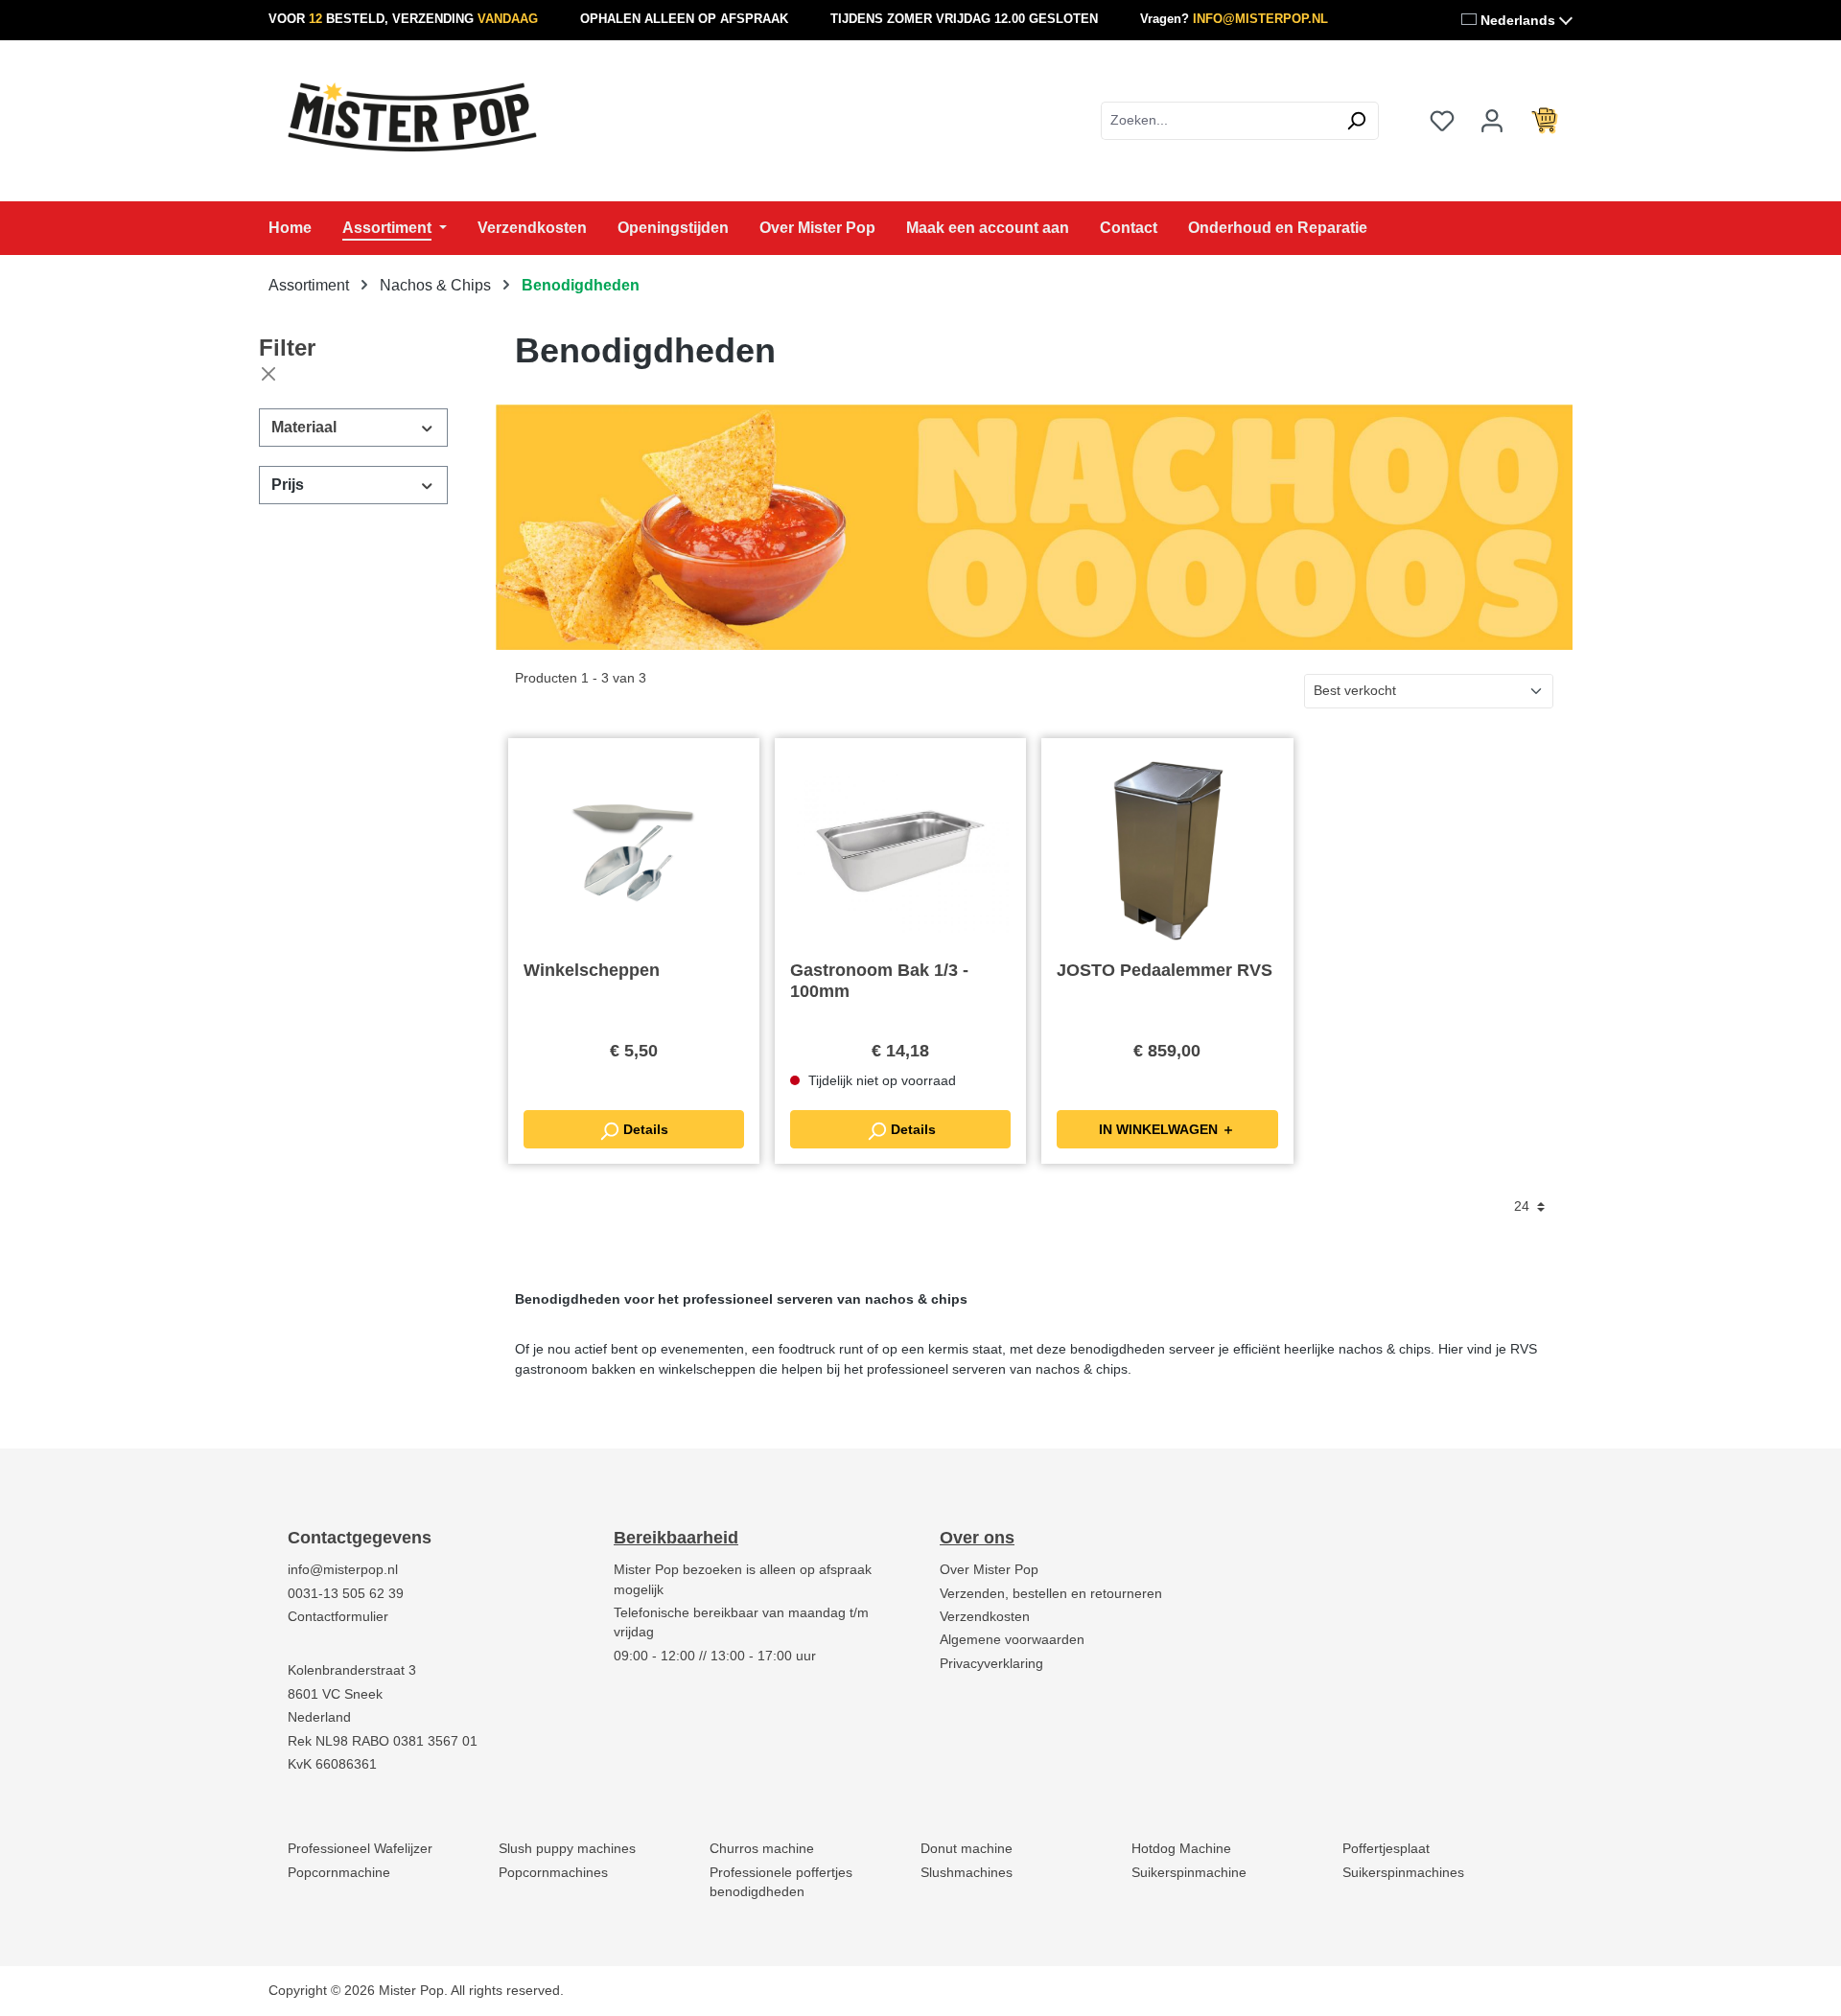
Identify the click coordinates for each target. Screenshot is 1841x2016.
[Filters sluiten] (268, 374)
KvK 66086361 (332, 1764)
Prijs (288, 485)
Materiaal (304, 427)
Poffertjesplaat (1386, 1849)
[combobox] (1218, 121)
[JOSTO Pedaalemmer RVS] (1167, 849)
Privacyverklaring (991, 1664)
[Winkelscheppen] (634, 849)
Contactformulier (338, 1617)
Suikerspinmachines (1403, 1873)
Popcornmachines (553, 1873)
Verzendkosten (985, 1617)
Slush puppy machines (567, 1849)
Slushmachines (967, 1873)
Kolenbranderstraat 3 (352, 1670)
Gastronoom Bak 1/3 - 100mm (879, 981)
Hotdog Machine (1181, 1849)
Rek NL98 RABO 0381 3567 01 (383, 1741)
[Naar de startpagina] (412, 117)
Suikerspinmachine (1189, 1873)
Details (644, 1129)
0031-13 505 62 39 (346, 1594)
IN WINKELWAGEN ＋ (1167, 1129)
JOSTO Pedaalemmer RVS (1165, 970)
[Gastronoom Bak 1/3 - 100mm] (900, 849)
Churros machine (762, 1849)
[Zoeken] (1356, 121)
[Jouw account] (1492, 121)
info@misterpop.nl (343, 1570)
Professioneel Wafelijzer (360, 1849)
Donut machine (967, 1849)
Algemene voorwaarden (1012, 1640)
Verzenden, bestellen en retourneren (1051, 1594)
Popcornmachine (339, 1873)
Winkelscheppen (592, 970)
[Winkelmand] (1545, 121)
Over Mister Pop (989, 1570)
